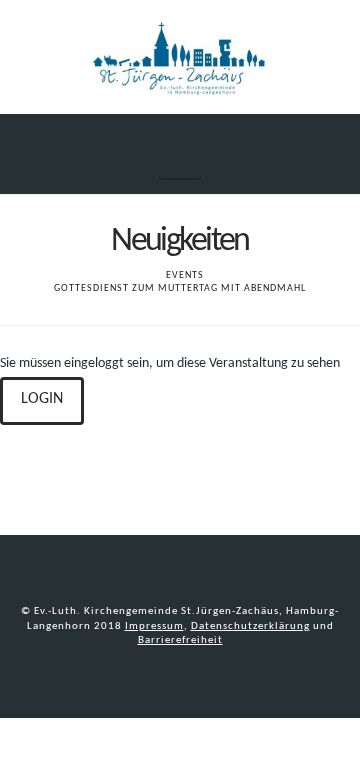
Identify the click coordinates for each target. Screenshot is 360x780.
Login (42, 399)
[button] (180, 157)
